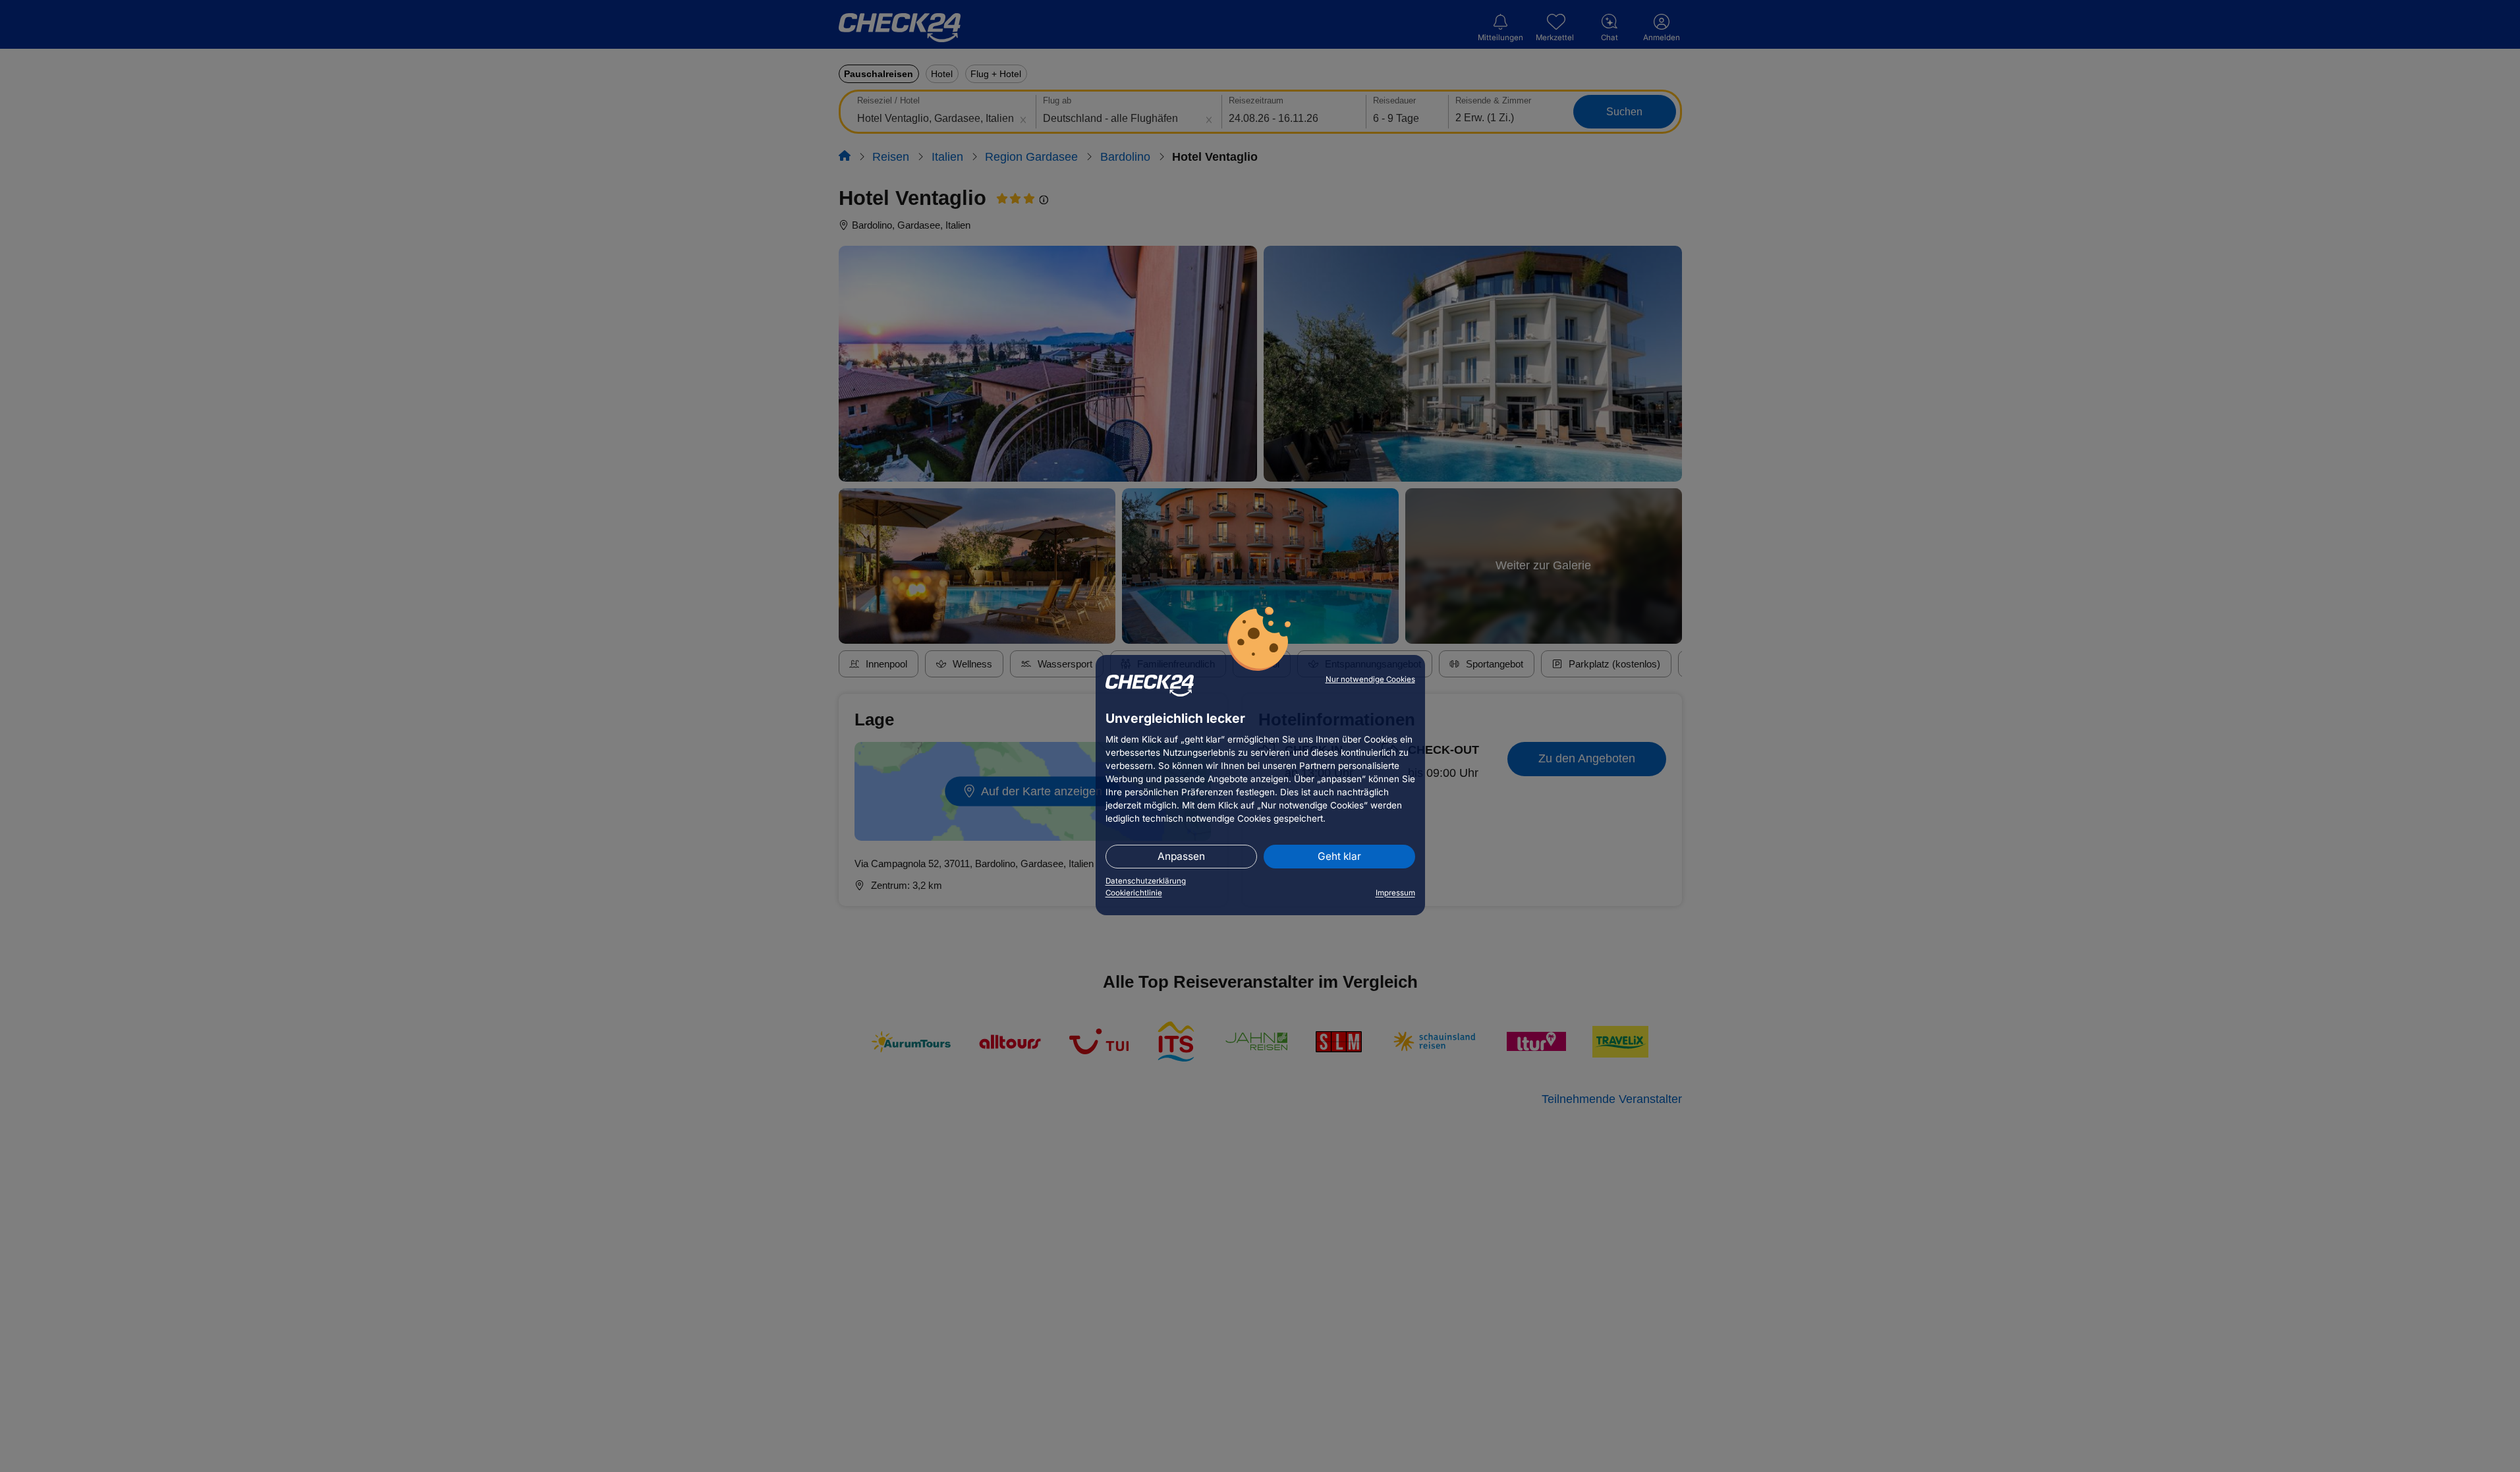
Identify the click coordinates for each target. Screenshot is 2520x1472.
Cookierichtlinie (1134, 893)
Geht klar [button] (1339, 856)
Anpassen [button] (1181, 856)
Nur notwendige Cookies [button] (1370, 679)
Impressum (1395, 893)
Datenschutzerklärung (1146, 881)
